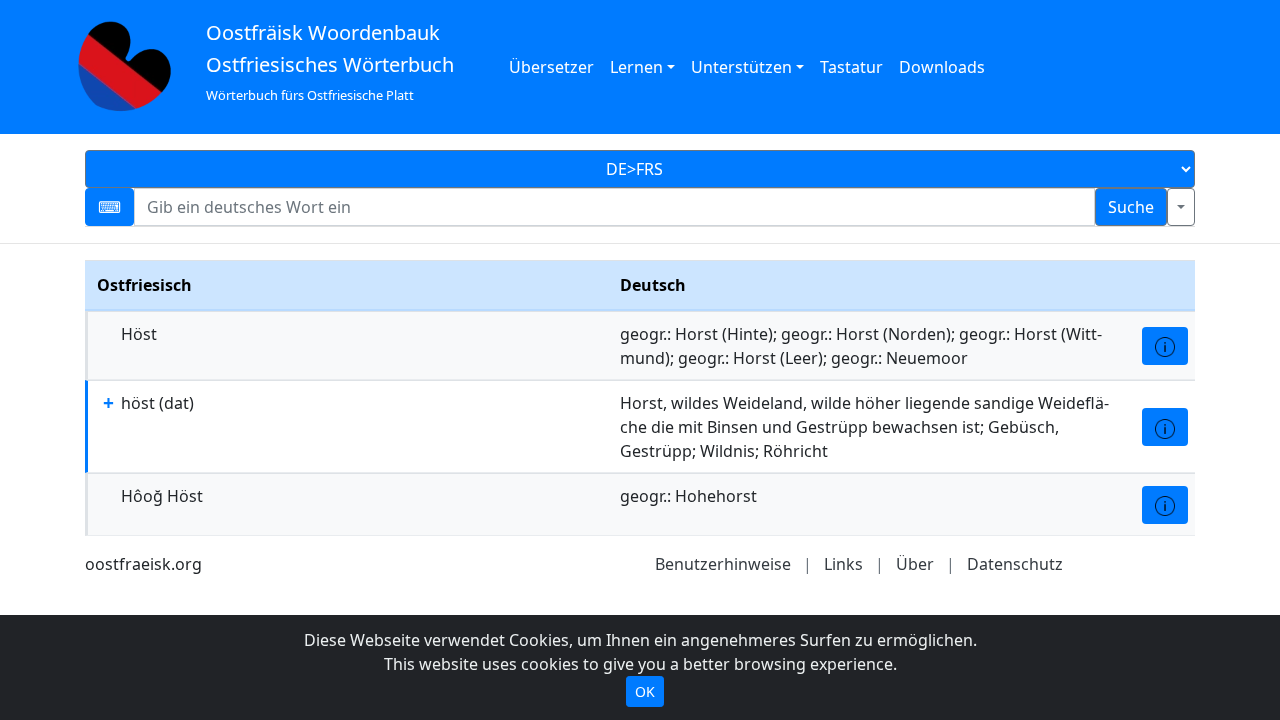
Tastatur (851, 67)
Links (843, 564)
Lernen (636, 67)
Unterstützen (741, 67)
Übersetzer (551, 67)
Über (915, 564)
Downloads (942, 67)
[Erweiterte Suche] (1181, 207)
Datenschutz (1015, 564)
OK (645, 691)
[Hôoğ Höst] (1165, 505)
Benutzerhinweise (723, 564)
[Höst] (1165, 346)
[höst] (1165, 427)
